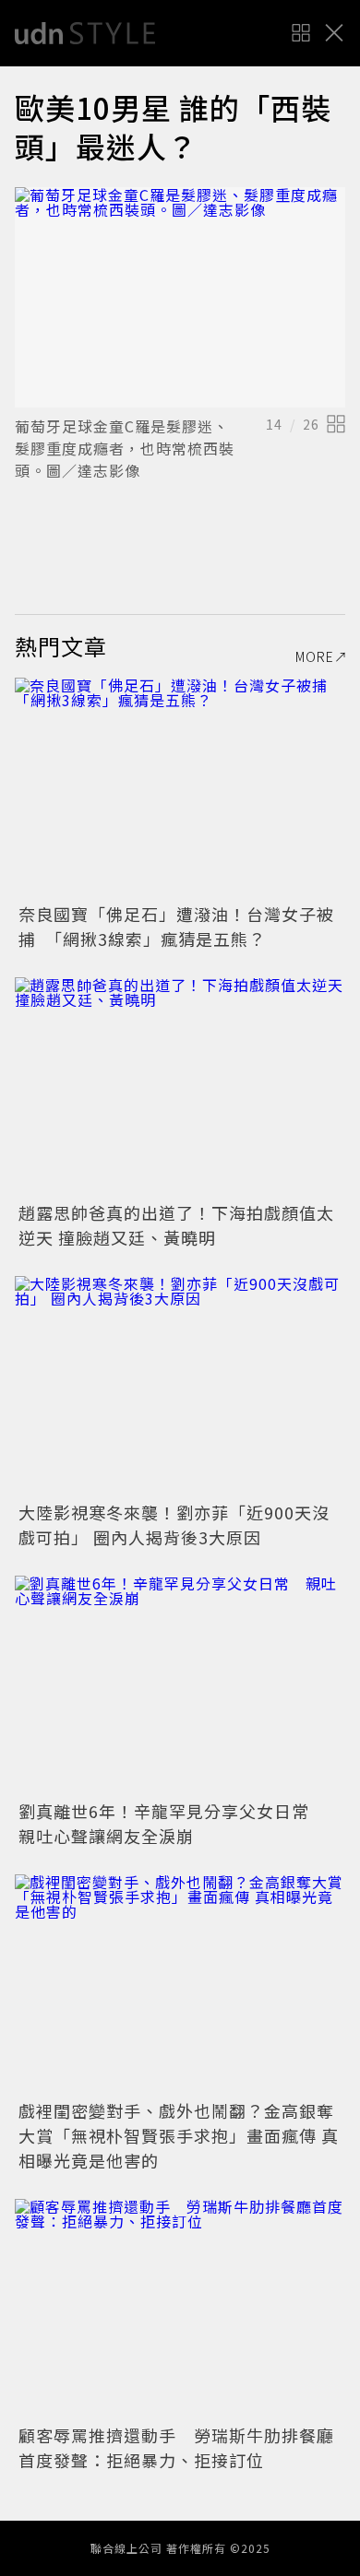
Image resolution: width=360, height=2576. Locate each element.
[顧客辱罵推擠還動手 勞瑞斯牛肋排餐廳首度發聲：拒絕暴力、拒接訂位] (180, 2309)
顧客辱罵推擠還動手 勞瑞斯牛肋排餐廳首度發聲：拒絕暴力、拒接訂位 (176, 2447)
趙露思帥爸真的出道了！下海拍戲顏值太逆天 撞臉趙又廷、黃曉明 (176, 1225)
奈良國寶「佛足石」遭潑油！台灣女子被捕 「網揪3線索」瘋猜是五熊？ (176, 926)
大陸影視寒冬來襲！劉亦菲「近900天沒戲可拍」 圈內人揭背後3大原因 (174, 1524)
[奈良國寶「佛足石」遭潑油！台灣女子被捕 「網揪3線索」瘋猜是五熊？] (180, 788)
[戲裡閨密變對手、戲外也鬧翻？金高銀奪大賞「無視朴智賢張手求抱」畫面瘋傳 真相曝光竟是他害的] (180, 1985)
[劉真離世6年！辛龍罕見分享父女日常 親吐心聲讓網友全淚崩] (180, 1686)
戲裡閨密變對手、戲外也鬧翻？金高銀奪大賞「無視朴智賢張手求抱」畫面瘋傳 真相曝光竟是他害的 (179, 2135)
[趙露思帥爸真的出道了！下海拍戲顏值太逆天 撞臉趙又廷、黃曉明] (180, 1087)
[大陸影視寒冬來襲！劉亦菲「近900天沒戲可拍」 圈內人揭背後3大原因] (180, 1386)
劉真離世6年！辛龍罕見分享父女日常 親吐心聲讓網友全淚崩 (173, 1823)
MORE (315, 656)
